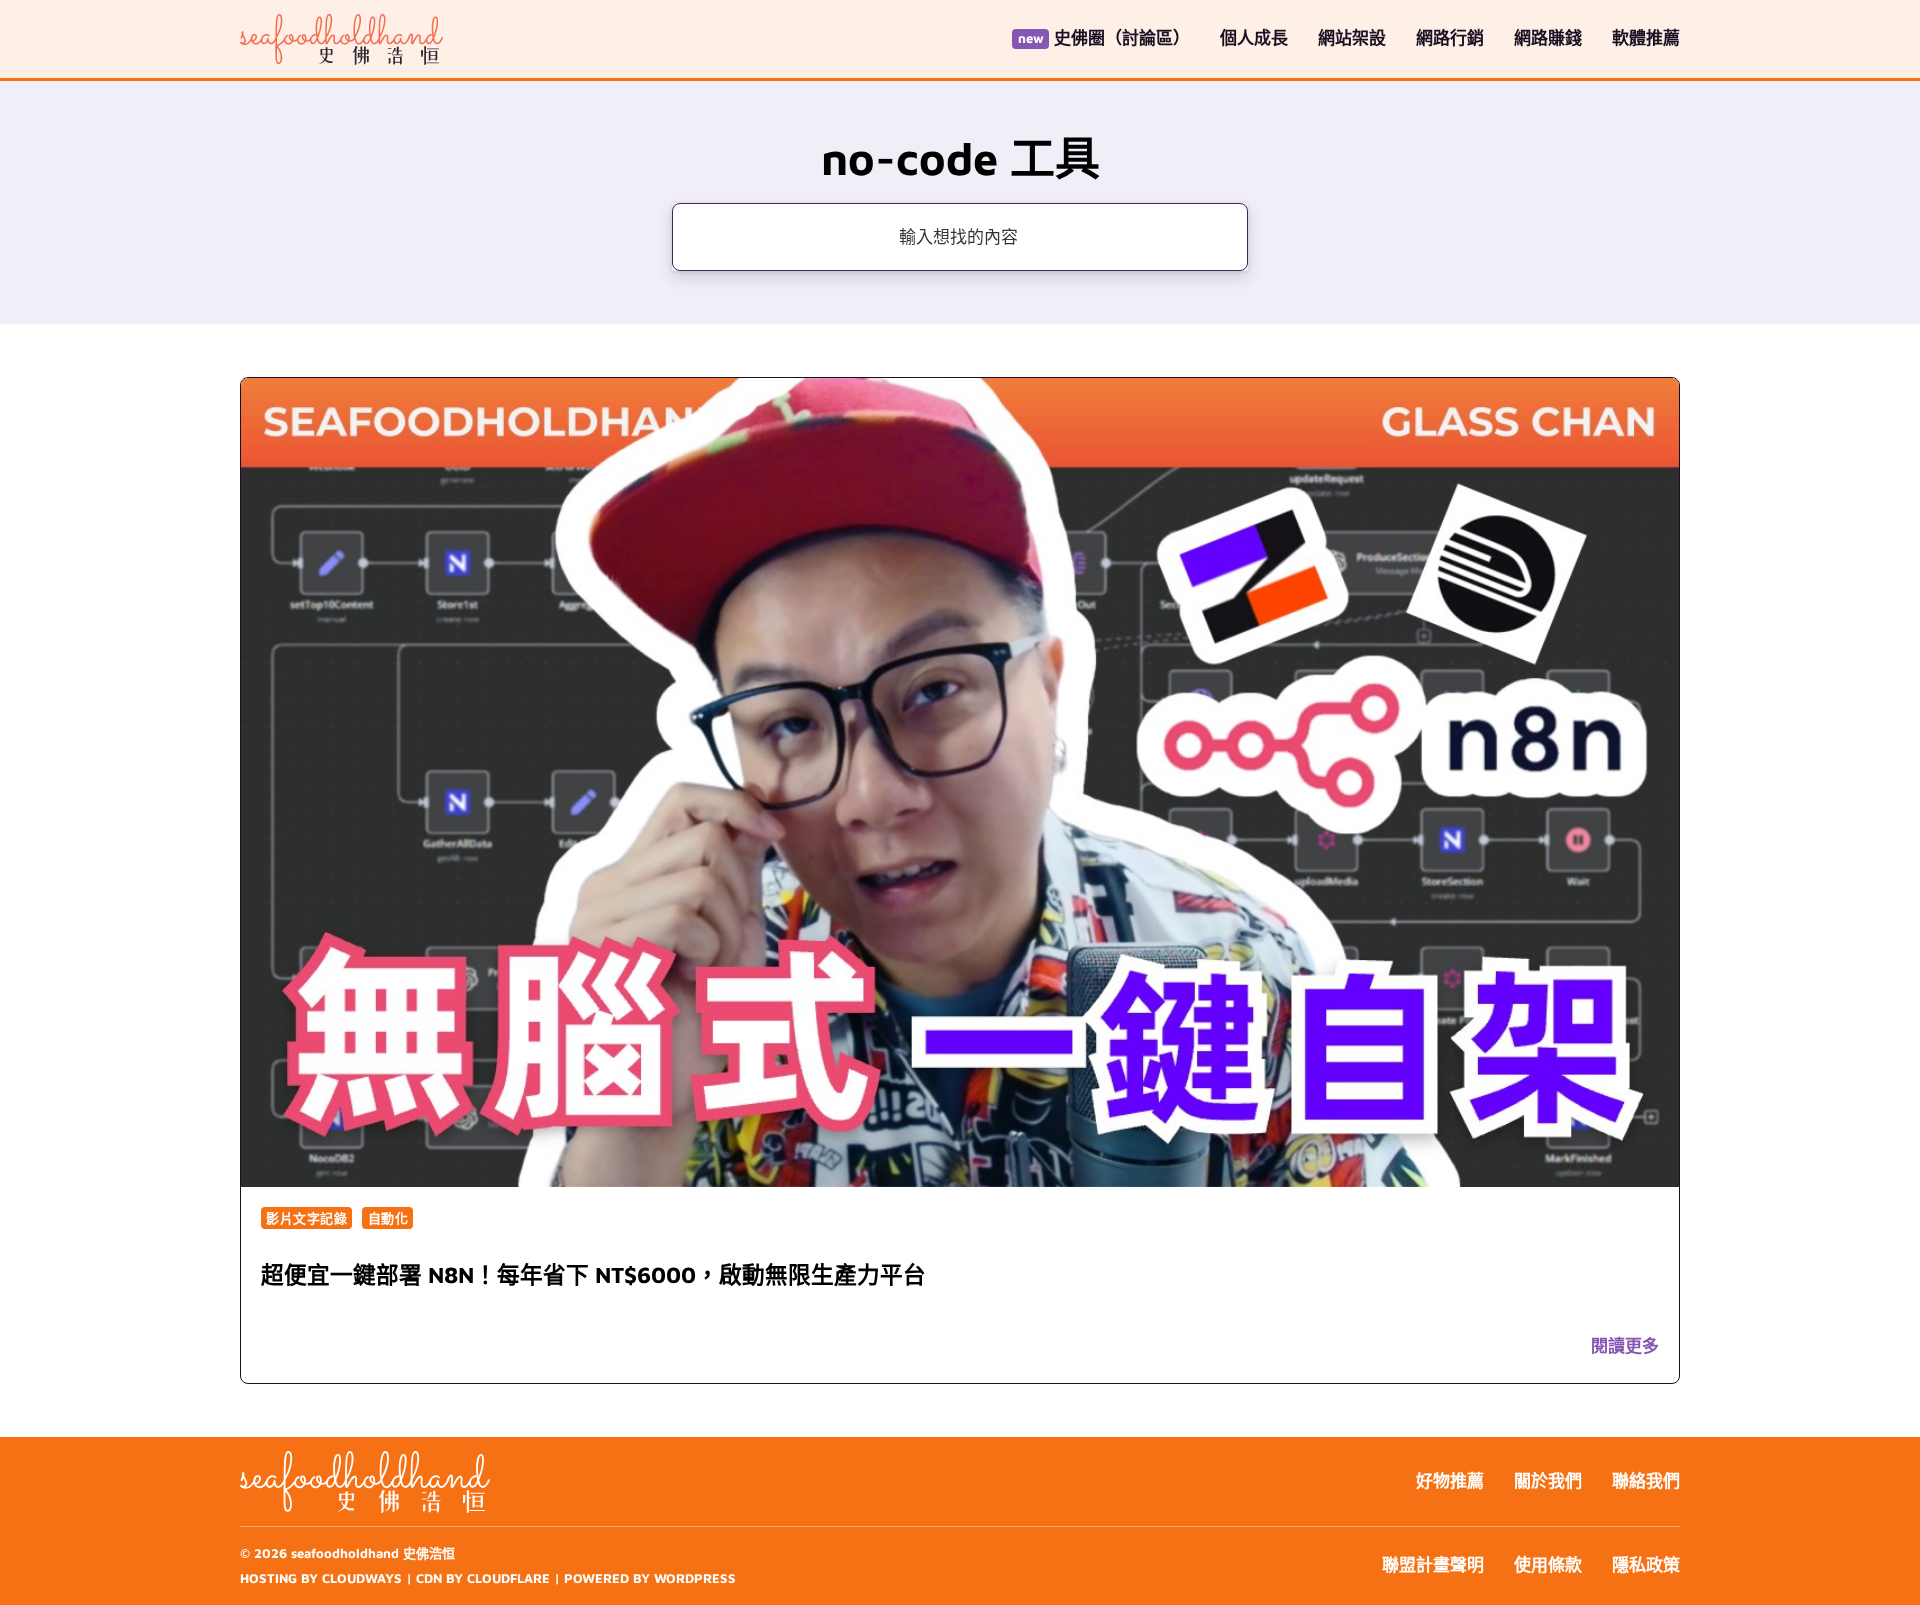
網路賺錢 (1548, 38)
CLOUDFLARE (508, 1578)
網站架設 (1352, 38)
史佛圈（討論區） (1122, 38)
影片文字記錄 (306, 1218)
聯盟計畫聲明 (1433, 1565)
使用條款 (1548, 1565)
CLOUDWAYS (362, 1578)
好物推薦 (1450, 1481)
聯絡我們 (1646, 1481)
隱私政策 (1646, 1565)
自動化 (388, 1218)
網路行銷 (1450, 38)
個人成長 (1254, 38)
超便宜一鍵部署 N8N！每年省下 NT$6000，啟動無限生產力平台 (593, 1274)
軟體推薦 (1646, 38)
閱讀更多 (1625, 1346)
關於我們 (1548, 1481)
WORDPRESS (695, 1578)
